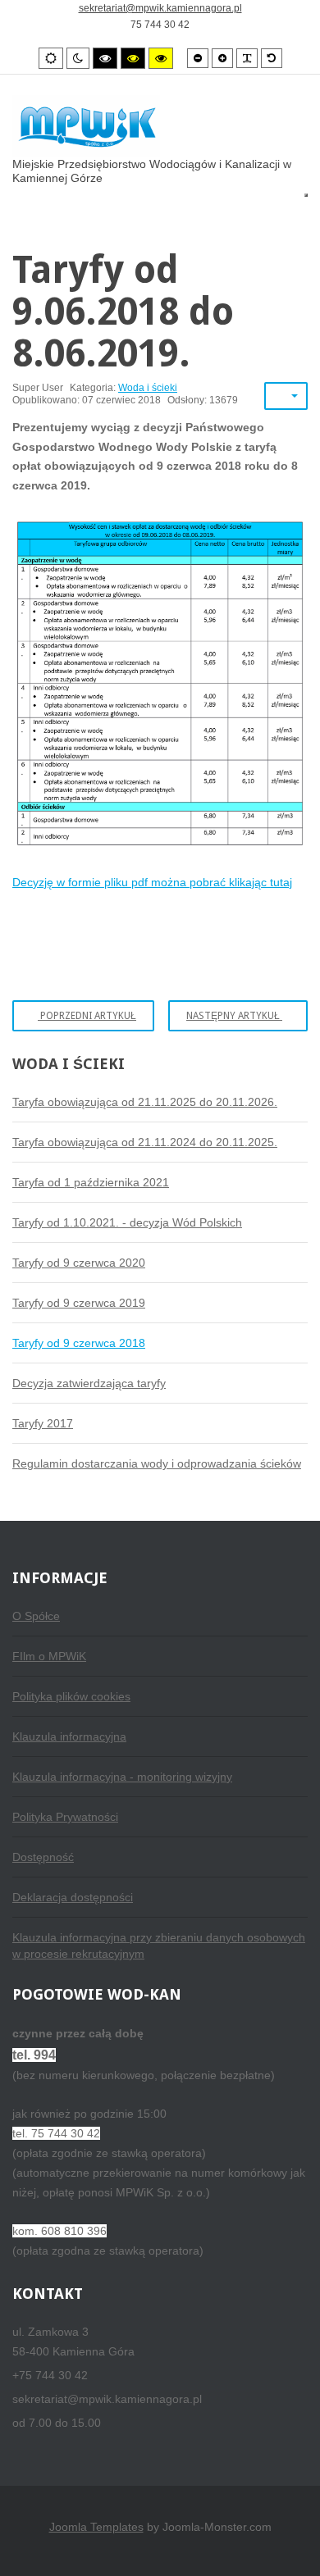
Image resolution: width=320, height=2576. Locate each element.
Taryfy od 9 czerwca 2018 (79, 1343)
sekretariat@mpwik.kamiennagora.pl (160, 8)
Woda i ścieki (148, 388)
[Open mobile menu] (306, 195)
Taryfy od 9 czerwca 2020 (79, 1263)
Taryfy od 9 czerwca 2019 (79, 1303)
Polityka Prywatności (65, 1817)
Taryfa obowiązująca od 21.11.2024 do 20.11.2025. (145, 1142)
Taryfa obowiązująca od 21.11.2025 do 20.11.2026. (145, 1102)
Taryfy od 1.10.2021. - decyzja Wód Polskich (127, 1222)
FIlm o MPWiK (49, 1656)
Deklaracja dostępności (73, 1897)
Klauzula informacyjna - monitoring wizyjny (122, 1777)
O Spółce (36, 1616)
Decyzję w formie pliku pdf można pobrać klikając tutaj (152, 882)
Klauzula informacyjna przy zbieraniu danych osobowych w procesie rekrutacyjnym (159, 1946)
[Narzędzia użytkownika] (286, 396)
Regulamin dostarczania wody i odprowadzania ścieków (157, 1463)
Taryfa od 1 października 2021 (91, 1182)
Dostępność (43, 1857)
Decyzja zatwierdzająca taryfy (89, 1383)
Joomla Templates (96, 2527)
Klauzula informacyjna (69, 1736)
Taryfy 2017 (43, 1423)
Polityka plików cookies (71, 1696)
